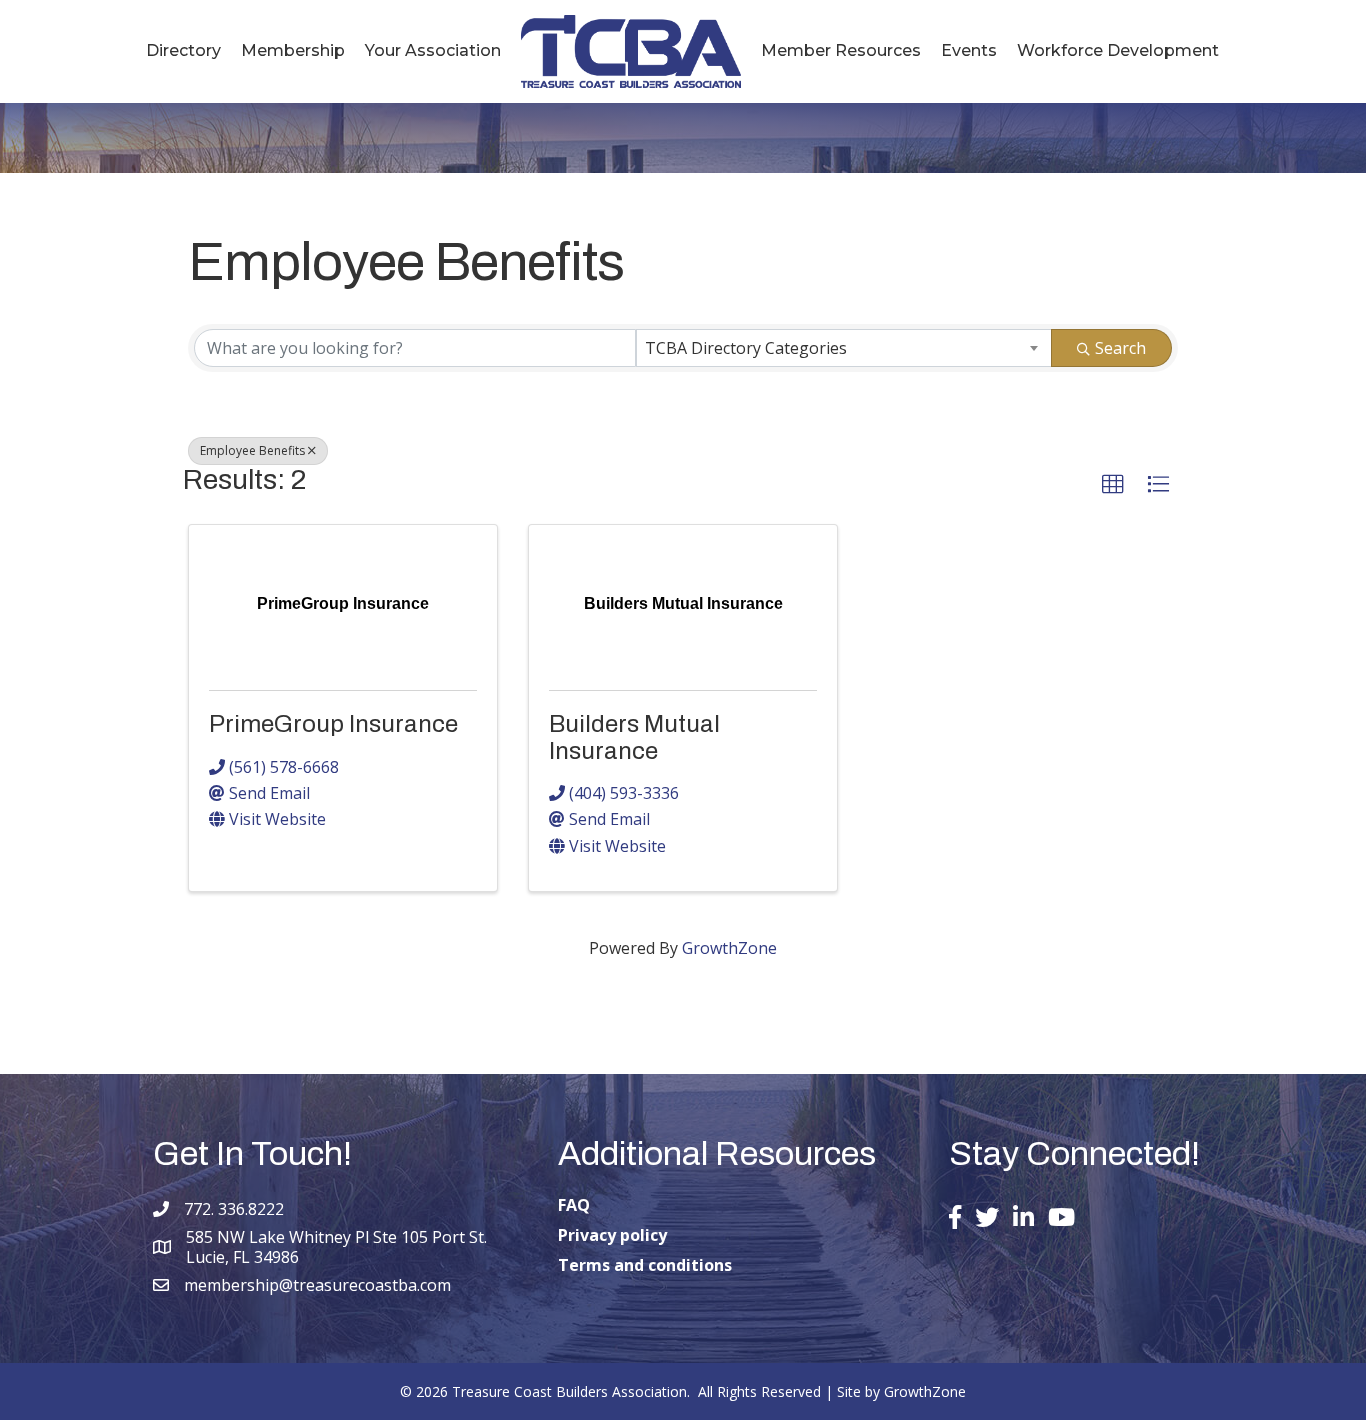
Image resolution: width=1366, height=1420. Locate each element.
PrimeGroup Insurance (333, 724)
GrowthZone (729, 948)
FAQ (574, 1205)
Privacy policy (612, 1235)
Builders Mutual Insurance (634, 737)
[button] (1113, 485)
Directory (183, 50)
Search (1120, 348)
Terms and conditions (645, 1265)
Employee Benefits (252, 450)
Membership (293, 50)
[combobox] (844, 348)
